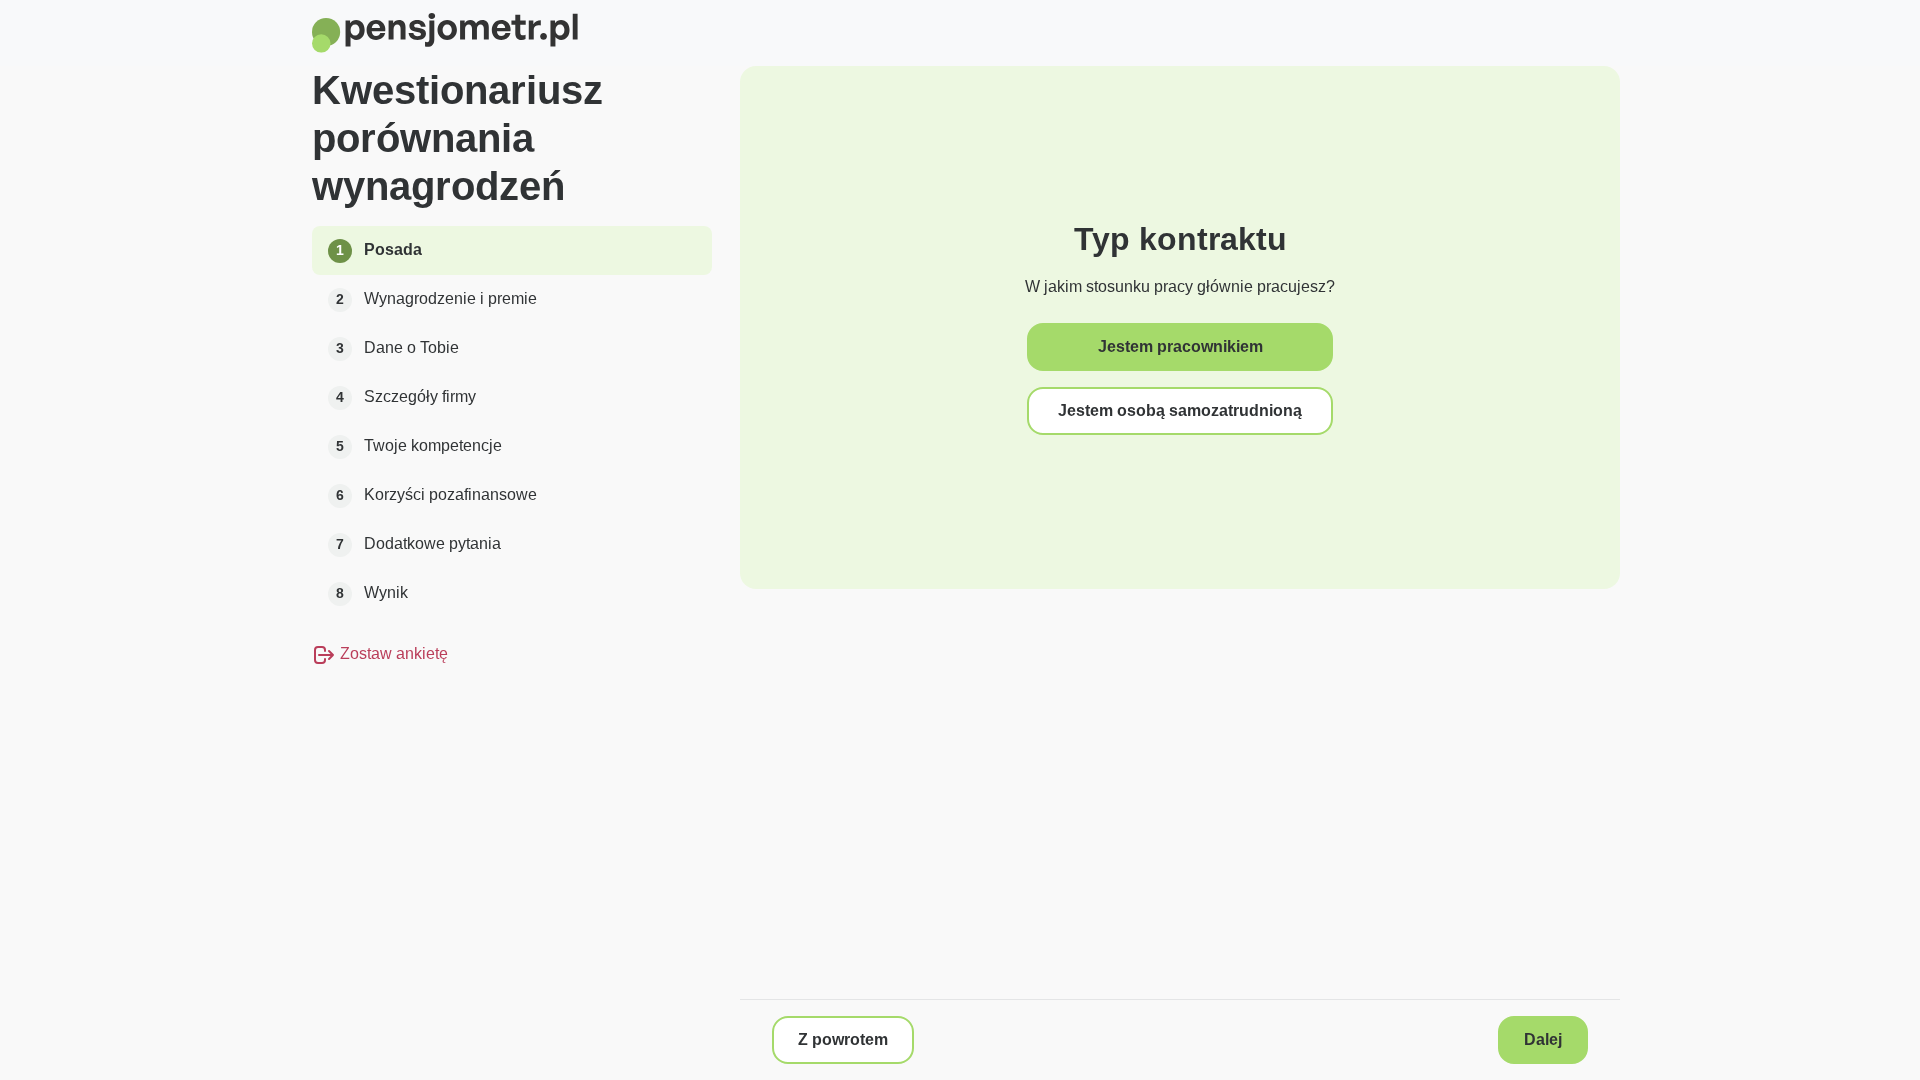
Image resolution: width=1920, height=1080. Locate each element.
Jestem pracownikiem (1180, 346)
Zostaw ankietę (392, 653)
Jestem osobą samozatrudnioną (1180, 410)
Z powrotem (843, 1039)
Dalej (1543, 1039)
